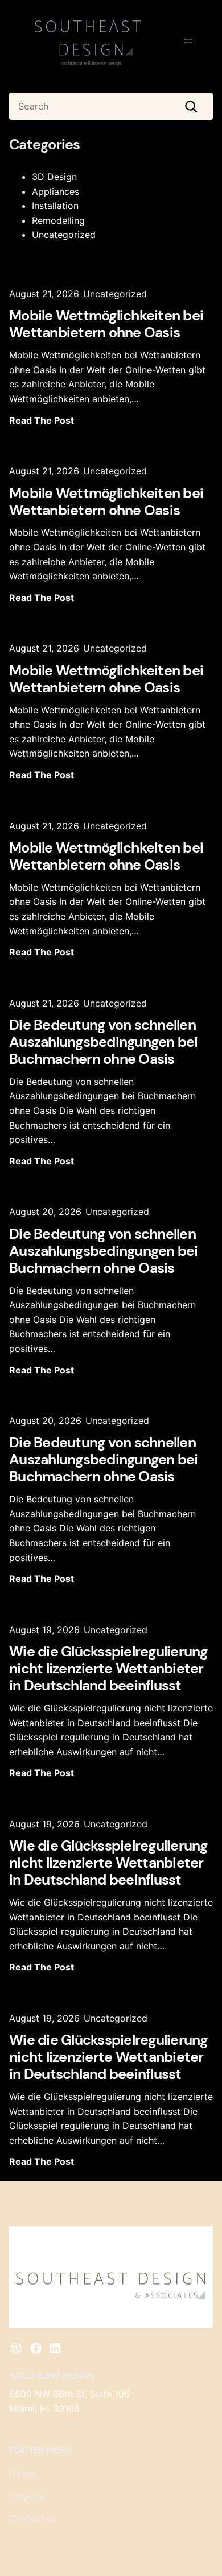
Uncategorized (64, 235)
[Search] (191, 106)
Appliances (55, 191)
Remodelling (58, 220)
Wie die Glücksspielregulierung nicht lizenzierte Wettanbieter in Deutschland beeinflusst (108, 1669)
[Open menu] (188, 41)
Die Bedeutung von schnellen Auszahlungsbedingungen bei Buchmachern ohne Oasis (104, 1042)
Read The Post (42, 420)
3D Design (54, 177)
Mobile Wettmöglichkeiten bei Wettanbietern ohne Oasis (106, 324)
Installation (55, 206)
